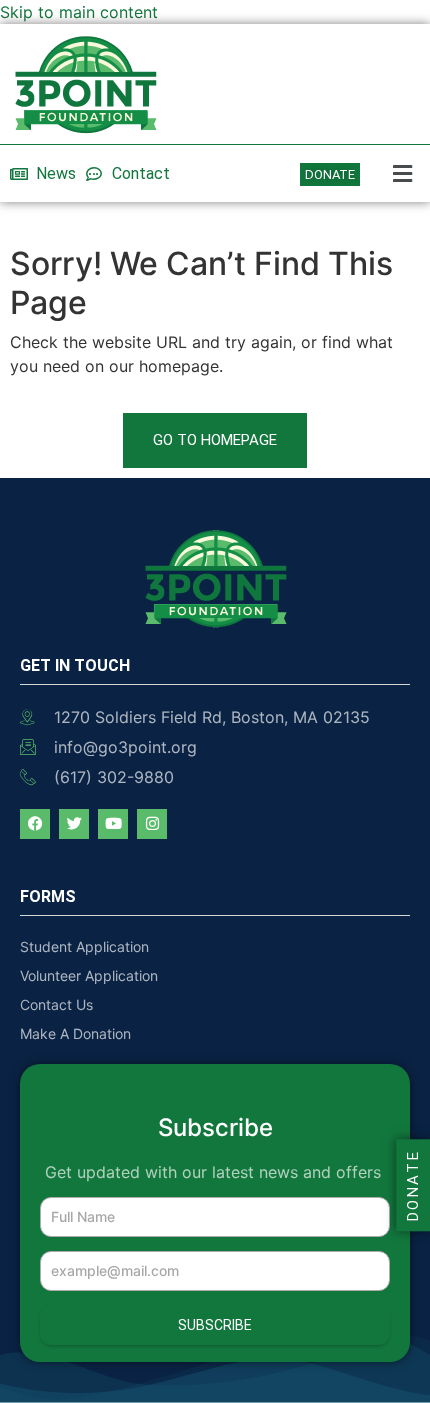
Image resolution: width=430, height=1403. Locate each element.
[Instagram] (152, 824)
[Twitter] (74, 824)
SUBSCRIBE (215, 1325)
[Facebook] (35, 824)
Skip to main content (79, 12)
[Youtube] (113, 824)
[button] (400, 173)
